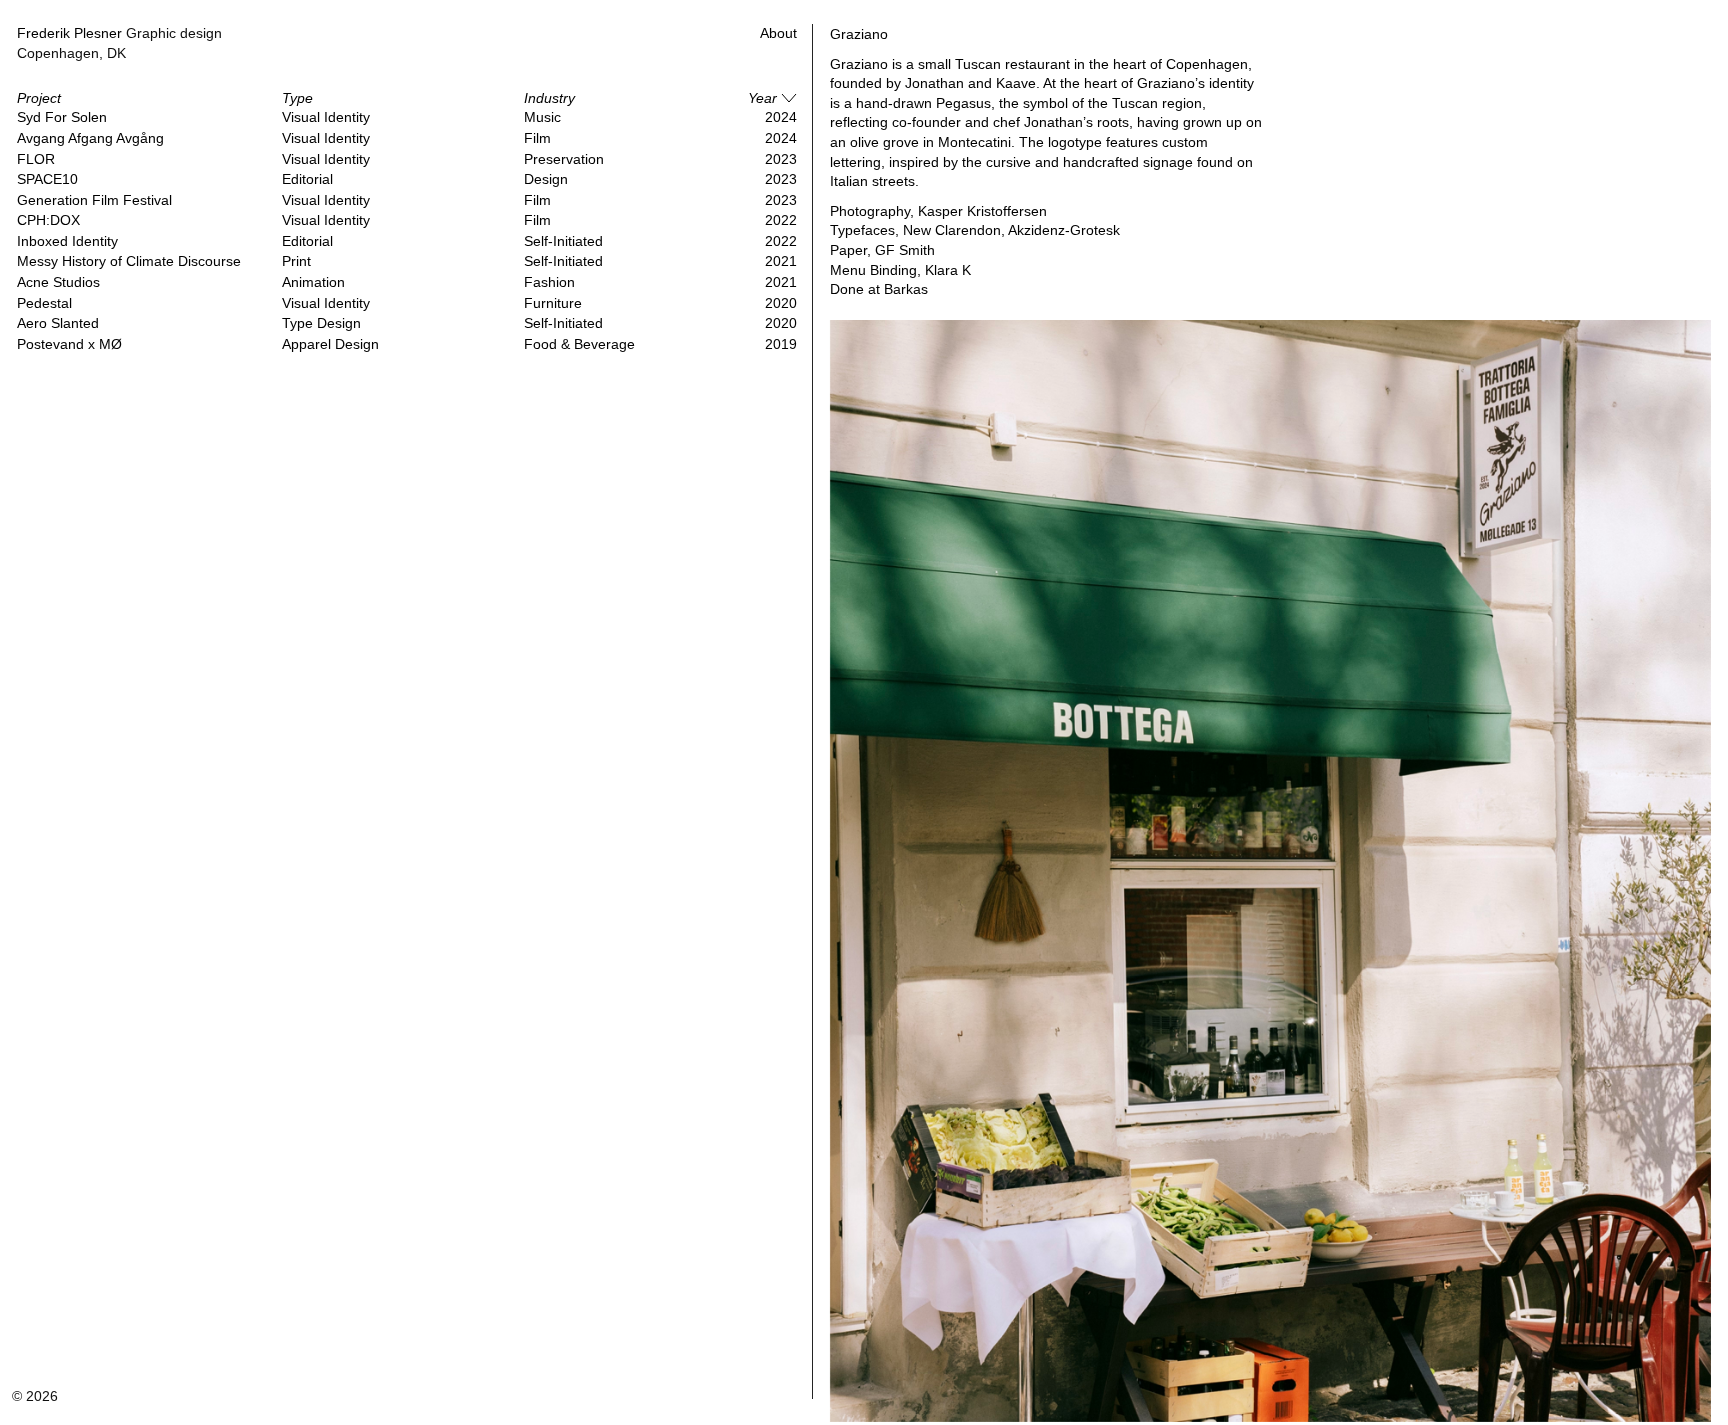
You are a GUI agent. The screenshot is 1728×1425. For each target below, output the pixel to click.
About (778, 33)
